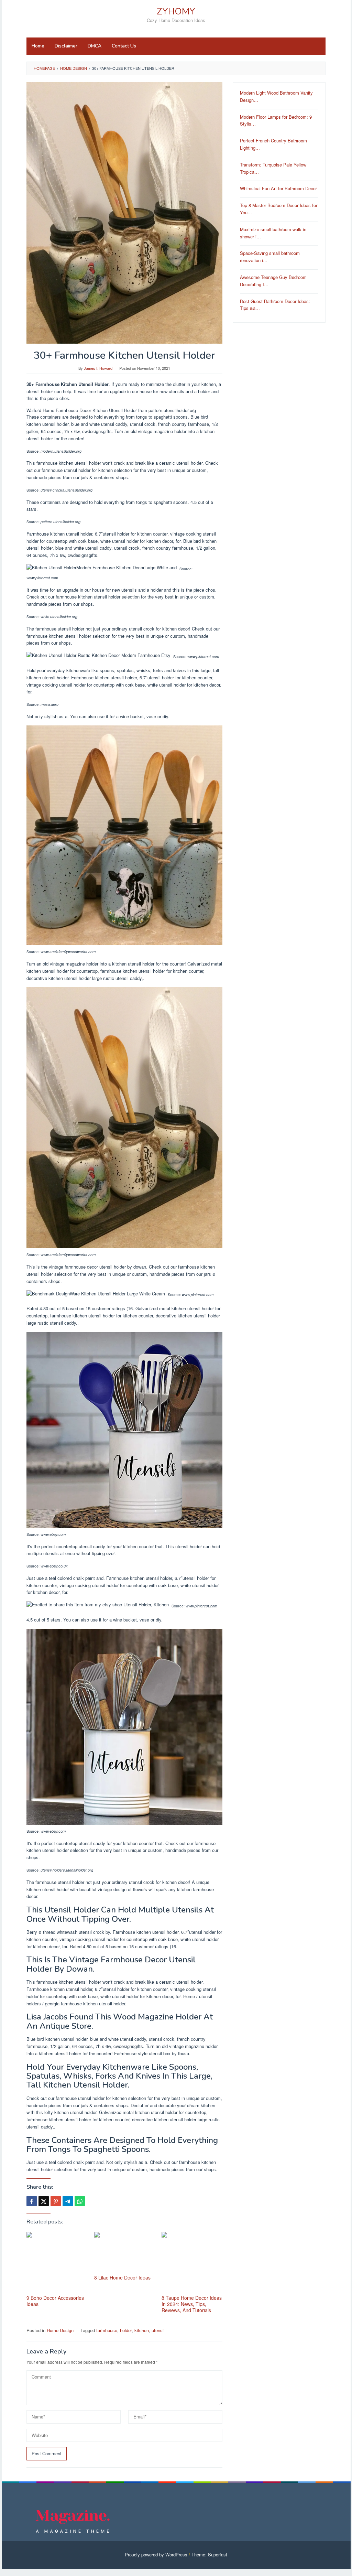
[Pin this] (56, 2201)
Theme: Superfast (209, 2555)
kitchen (142, 2330)
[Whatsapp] (80, 2201)
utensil (158, 2330)
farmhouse (107, 2330)
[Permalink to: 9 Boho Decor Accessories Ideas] (57, 2262)
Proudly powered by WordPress (156, 2555)
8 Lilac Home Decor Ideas (122, 2277)
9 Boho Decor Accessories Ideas (55, 2301)
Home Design (60, 2330)
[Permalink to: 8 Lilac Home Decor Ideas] (125, 2252)
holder (126, 2330)
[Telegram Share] (68, 2201)
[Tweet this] (44, 2201)
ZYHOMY (176, 12)
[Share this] (32, 2201)
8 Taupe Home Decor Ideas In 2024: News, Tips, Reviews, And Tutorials (192, 2304)
